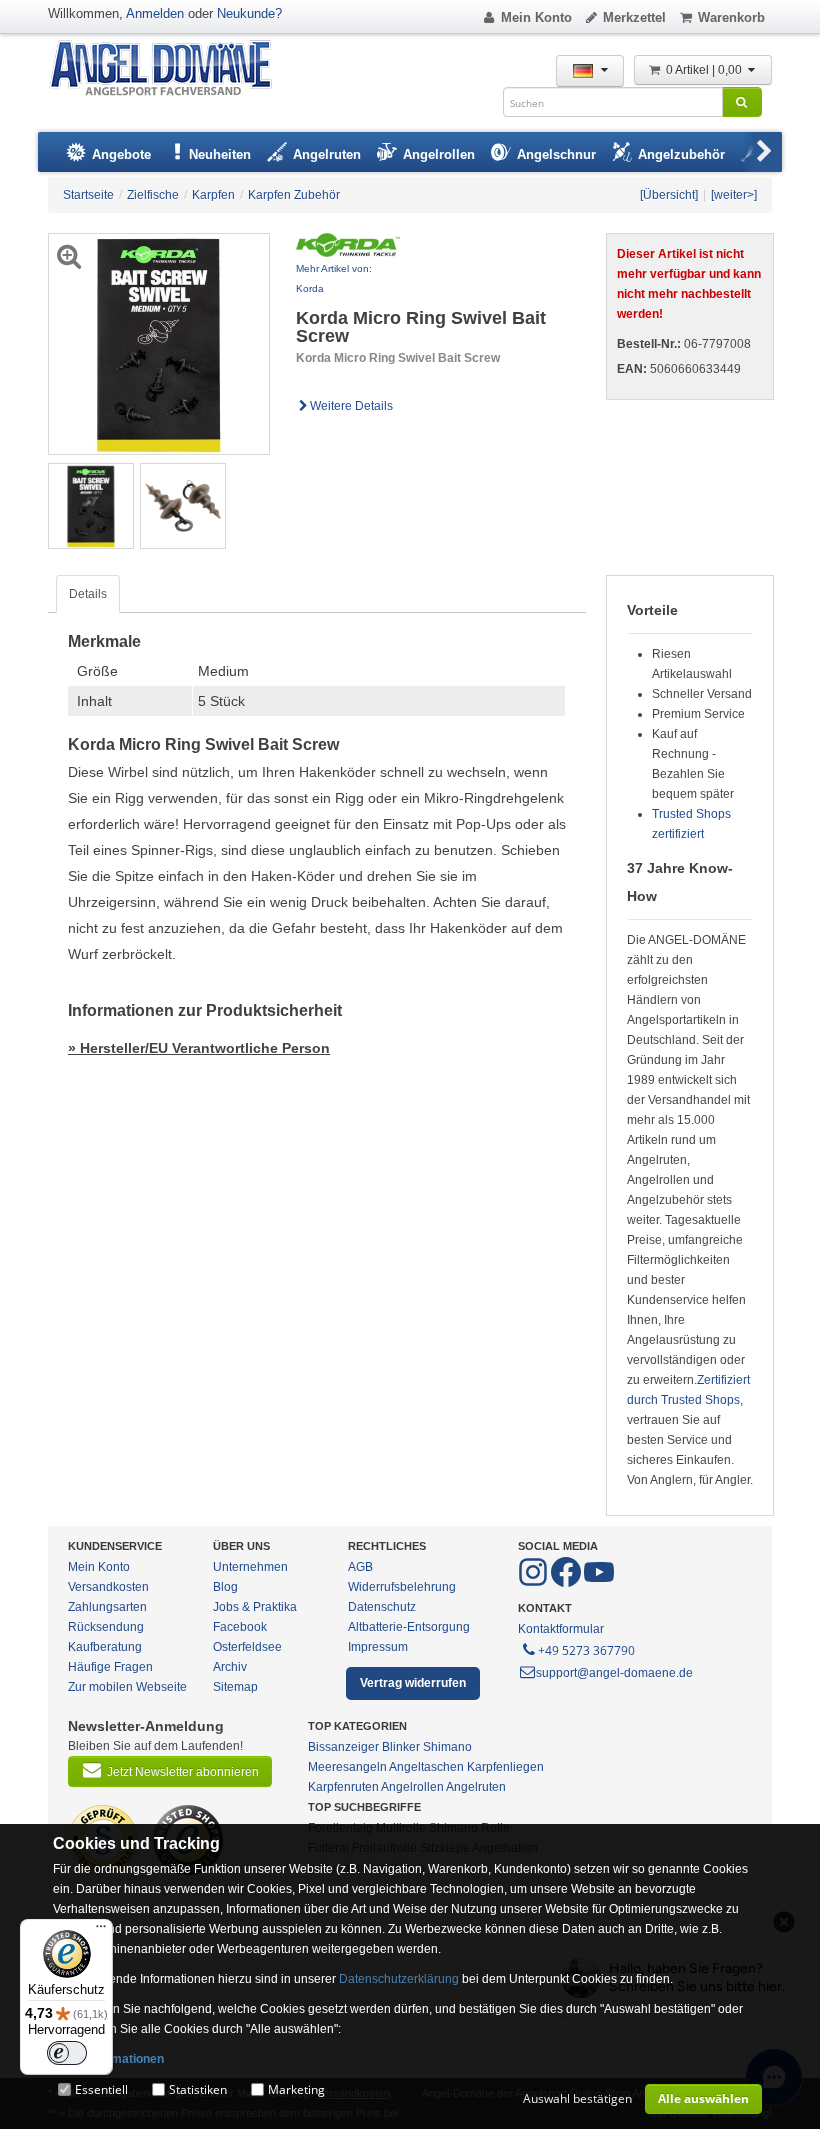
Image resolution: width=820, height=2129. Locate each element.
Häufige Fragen (110, 1667)
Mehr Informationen (108, 2059)
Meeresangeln (347, 1767)
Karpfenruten (343, 1787)
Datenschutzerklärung (399, 1979)
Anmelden (155, 13)
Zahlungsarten (107, 1607)
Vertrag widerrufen (413, 1683)
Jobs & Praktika (255, 1607)
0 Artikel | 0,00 (705, 70)
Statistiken (198, 2089)
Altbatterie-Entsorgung (409, 1627)
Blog (225, 1587)
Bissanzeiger (343, 1747)
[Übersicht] (669, 195)
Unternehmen (250, 1567)
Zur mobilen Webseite (127, 1687)
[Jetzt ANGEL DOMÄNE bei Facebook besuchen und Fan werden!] (534, 1583)
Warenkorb (731, 17)
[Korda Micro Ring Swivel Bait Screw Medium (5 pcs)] (91, 505)
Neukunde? (249, 13)
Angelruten (476, 1787)
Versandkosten (108, 1587)
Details (88, 594)
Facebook (240, 1627)
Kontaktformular (561, 1629)
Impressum (378, 1647)
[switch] (67, 2053)
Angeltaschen (426, 1767)
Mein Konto (536, 17)
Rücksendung (106, 1627)
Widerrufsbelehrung (402, 1587)
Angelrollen (412, 1787)
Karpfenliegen (505, 1767)
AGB (360, 1567)
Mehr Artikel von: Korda (334, 278)
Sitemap (235, 1687)
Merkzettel (634, 17)
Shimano (447, 1747)
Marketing (296, 2089)
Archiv (230, 1667)
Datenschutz (382, 1607)
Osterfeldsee (247, 1647)
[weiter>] (734, 195)
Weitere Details (351, 406)
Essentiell (101, 2089)
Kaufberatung (105, 1647)
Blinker (401, 1747)
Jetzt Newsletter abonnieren (183, 1772)
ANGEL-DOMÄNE (170, 69)
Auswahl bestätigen (577, 2098)
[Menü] (101, 1931)
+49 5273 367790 (586, 1650)
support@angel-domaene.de (614, 1673)
